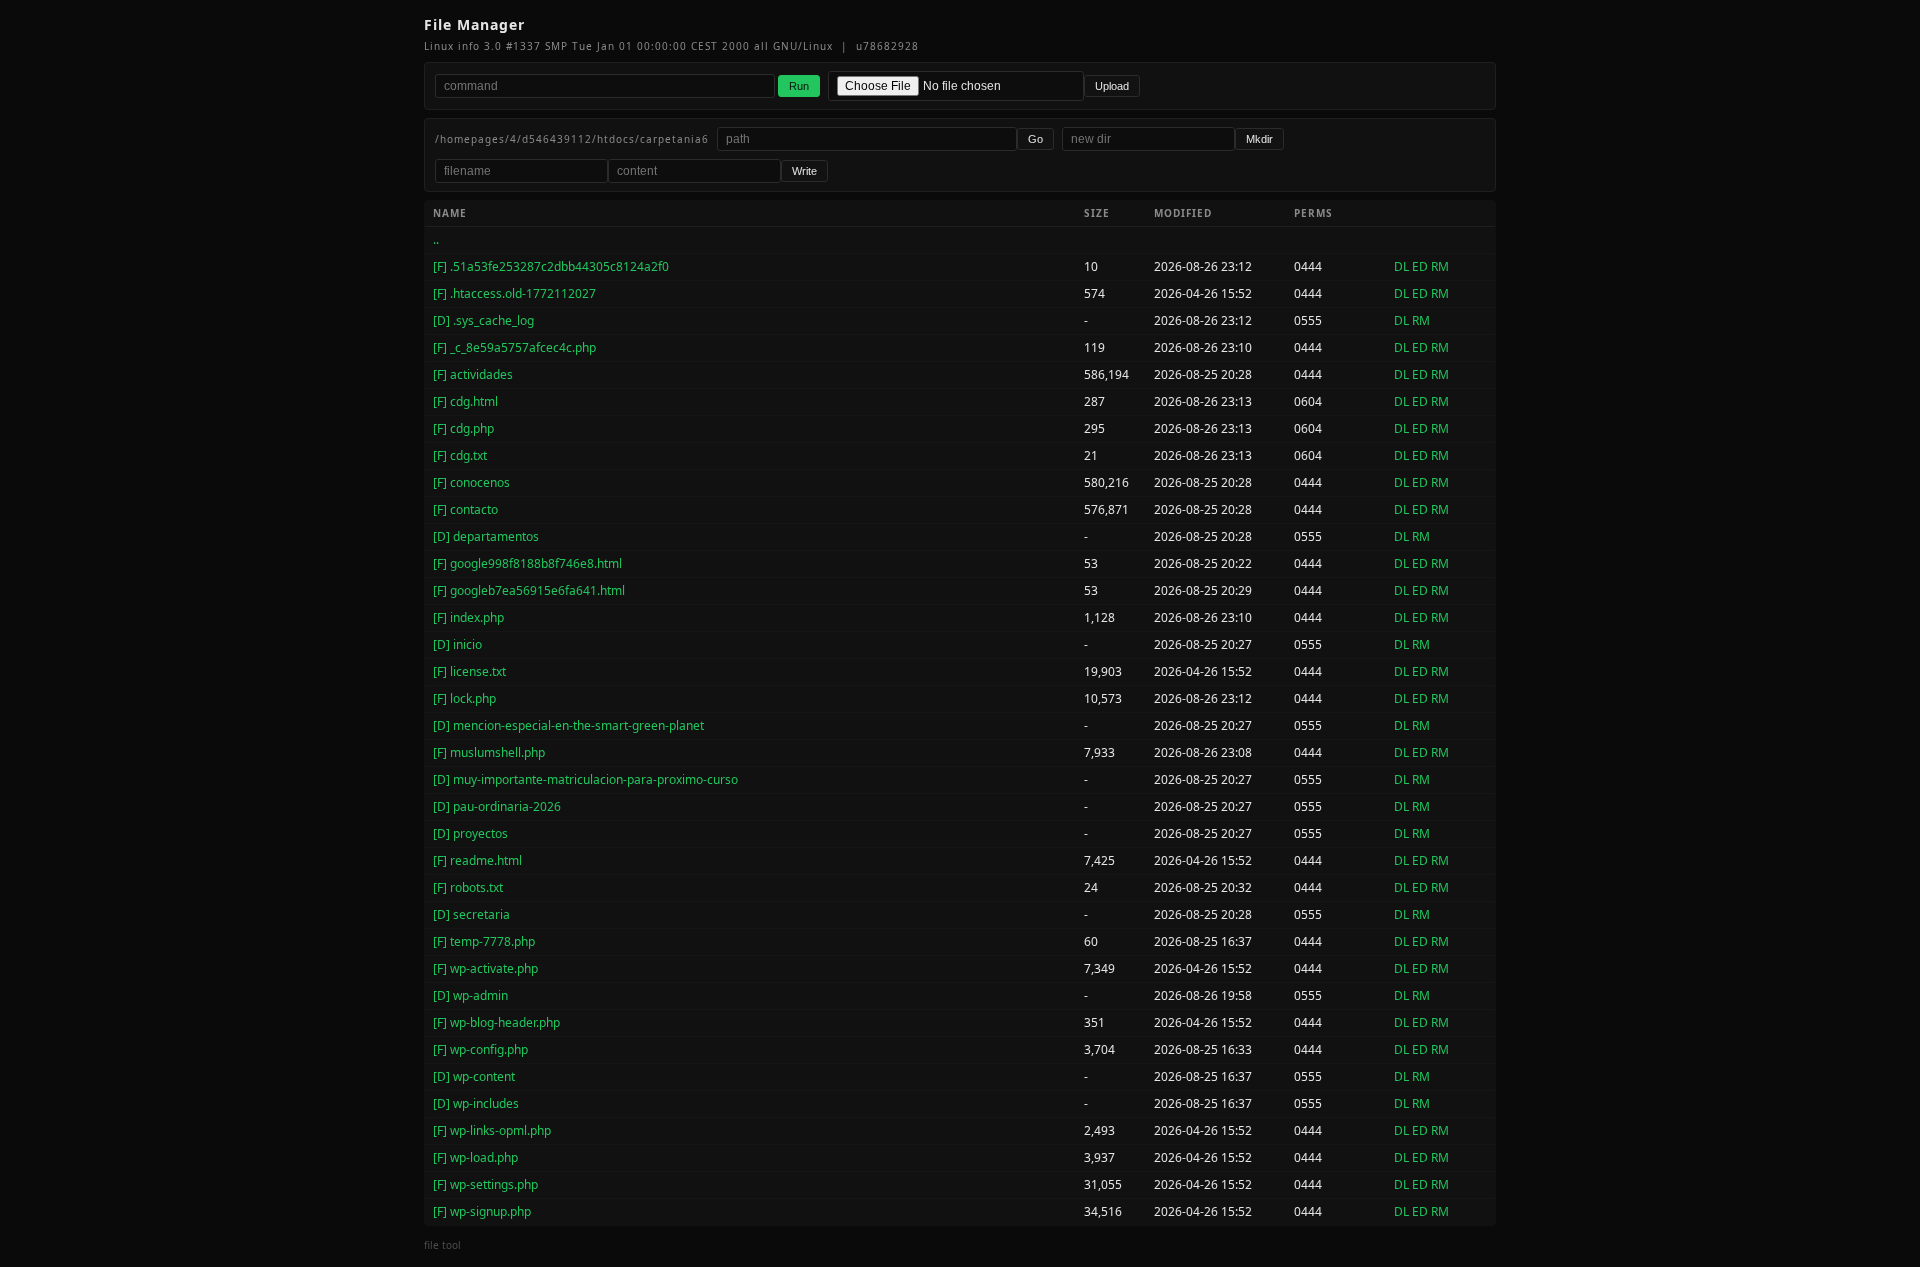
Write (804, 171)
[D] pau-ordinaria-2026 (497, 806)
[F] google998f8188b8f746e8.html (527, 563)
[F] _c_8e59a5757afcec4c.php (514, 347)
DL (1401, 266)
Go (1035, 139)
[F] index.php (468, 617)
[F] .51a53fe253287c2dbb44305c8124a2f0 (551, 266)
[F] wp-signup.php (482, 1211)
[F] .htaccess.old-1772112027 (514, 293)
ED (1420, 266)
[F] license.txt (469, 671)
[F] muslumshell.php (489, 752)
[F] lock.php (464, 698)
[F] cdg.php (463, 428)
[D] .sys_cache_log (483, 320)
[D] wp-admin (470, 995)
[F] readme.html (477, 860)
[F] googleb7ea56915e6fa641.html (529, 590)
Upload (1112, 86)
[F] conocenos (471, 482)
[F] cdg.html (465, 401)
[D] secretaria (471, 914)
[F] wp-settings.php (485, 1184)
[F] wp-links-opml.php (492, 1130)
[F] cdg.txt (460, 455)
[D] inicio (457, 644)
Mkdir (1259, 139)
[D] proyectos (470, 833)
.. (436, 239)
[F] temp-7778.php (484, 941)
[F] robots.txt (468, 887)
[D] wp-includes (476, 1103)
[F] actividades (473, 374)
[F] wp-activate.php (485, 968)
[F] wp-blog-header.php (496, 1022)
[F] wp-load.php (475, 1157)
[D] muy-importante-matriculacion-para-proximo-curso (585, 779)
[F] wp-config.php (480, 1049)
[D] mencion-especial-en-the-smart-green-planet (568, 725)
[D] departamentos (486, 536)
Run (799, 86)
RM (1440, 266)
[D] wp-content (474, 1076)
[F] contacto (465, 509)
